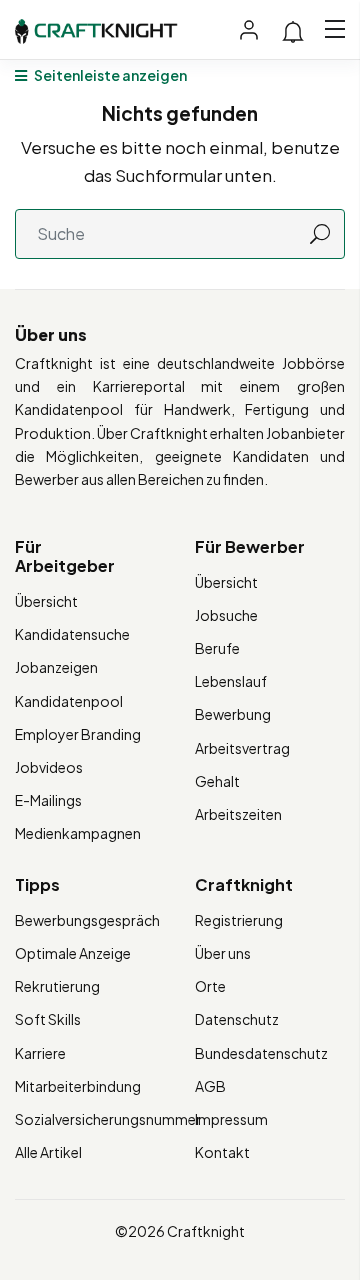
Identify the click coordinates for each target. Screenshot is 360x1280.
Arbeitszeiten (238, 814)
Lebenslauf (231, 681)
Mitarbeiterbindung (78, 1086)
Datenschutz (237, 1019)
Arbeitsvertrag (242, 748)
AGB (210, 1086)
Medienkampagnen (78, 833)
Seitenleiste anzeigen (109, 75)
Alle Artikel (48, 1152)
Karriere (40, 1053)
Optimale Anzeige (73, 953)
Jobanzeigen (56, 667)
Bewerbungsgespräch (87, 920)
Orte (210, 986)
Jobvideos (49, 767)
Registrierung (239, 920)
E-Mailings (48, 800)
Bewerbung (233, 714)
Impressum (231, 1119)
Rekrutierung (57, 986)
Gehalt (217, 781)
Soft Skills (48, 1019)
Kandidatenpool (69, 701)
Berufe (217, 648)
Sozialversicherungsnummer (108, 1119)
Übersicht (46, 601)
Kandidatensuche (72, 634)
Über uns (223, 953)
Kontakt (222, 1152)
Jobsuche (226, 615)
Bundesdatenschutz (261, 1053)
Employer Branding (78, 734)
